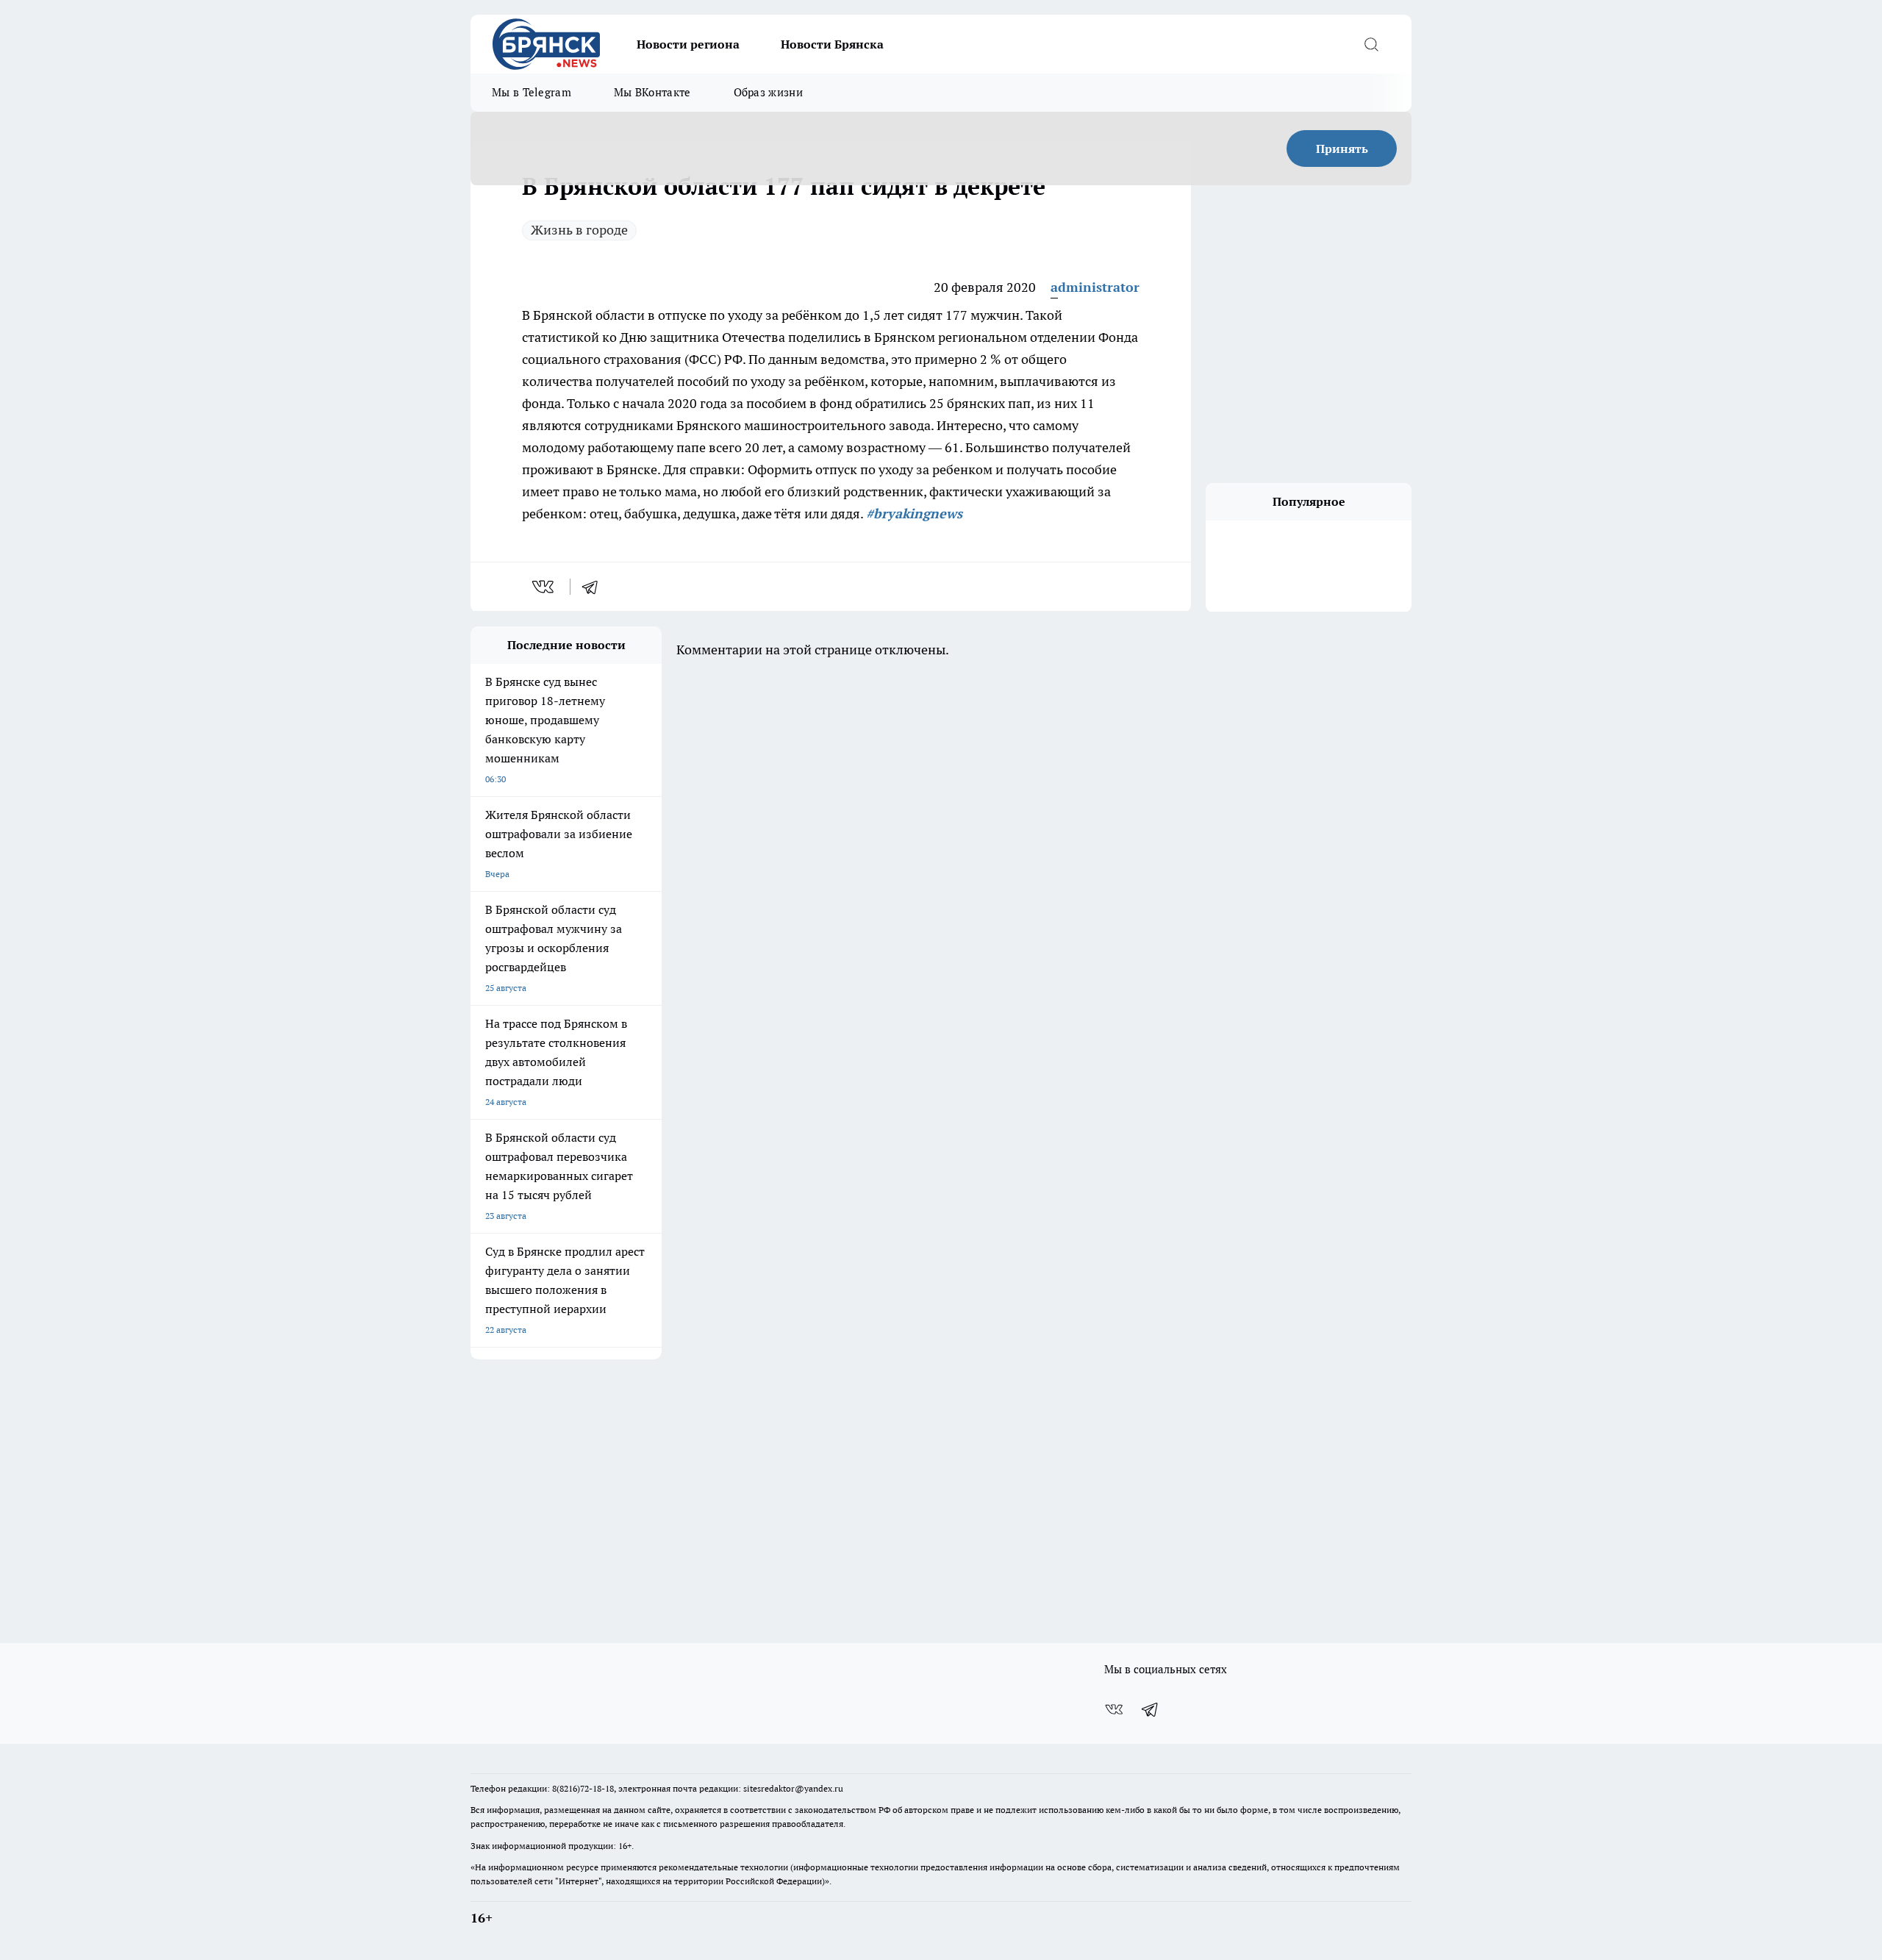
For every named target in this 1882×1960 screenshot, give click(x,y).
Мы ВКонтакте (652, 92)
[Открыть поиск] (1371, 44)
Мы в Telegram (532, 92)
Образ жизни (768, 92)
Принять (1342, 149)
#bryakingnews (914, 514)
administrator (1095, 287)
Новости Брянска (832, 44)
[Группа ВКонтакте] (1114, 1709)
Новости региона (688, 44)
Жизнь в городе (579, 230)
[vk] (544, 587)
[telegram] (595, 587)
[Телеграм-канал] (1151, 1709)
